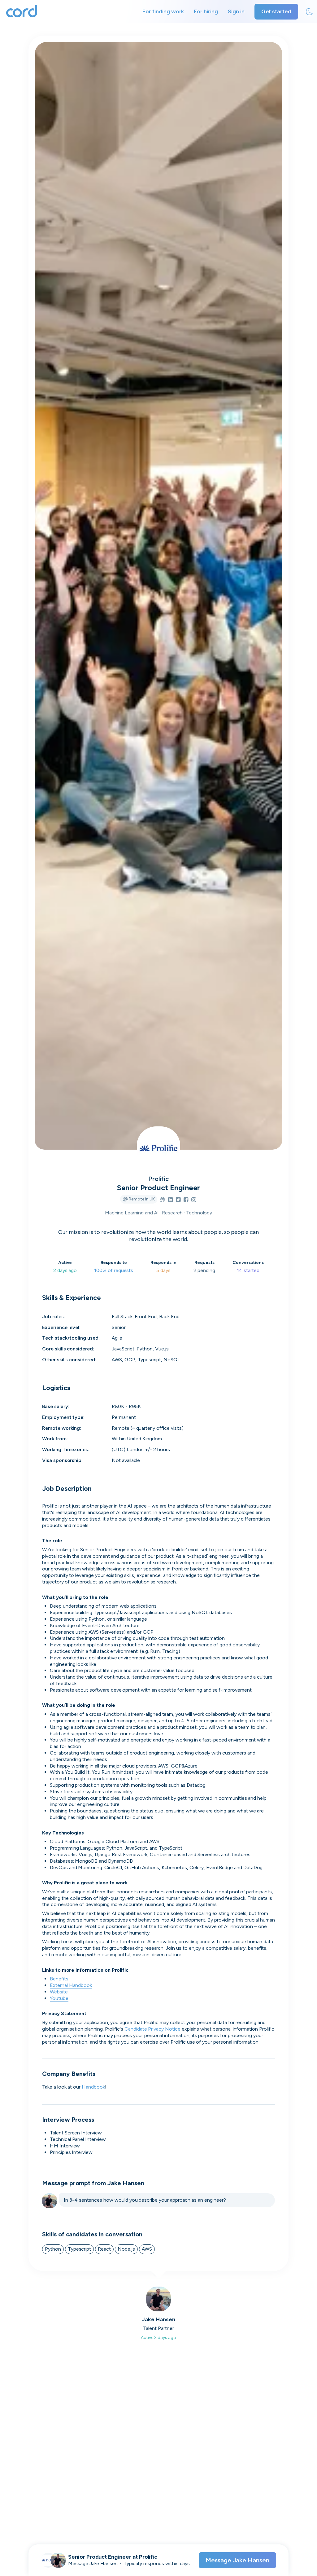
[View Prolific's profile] (158, 1148)
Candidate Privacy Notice (152, 2029)
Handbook (93, 2087)
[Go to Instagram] (194, 1200)
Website (59, 1992)
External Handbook (71, 1985)
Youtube (59, 1998)
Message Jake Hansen (237, 2560)
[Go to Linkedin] (170, 1200)
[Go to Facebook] (186, 1200)
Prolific (159, 1179)
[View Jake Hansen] (58, 2560)
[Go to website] (162, 1200)
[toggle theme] (309, 12)
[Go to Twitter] (178, 1200)
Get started (276, 11)
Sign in (236, 11)
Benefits (59, 1979)
